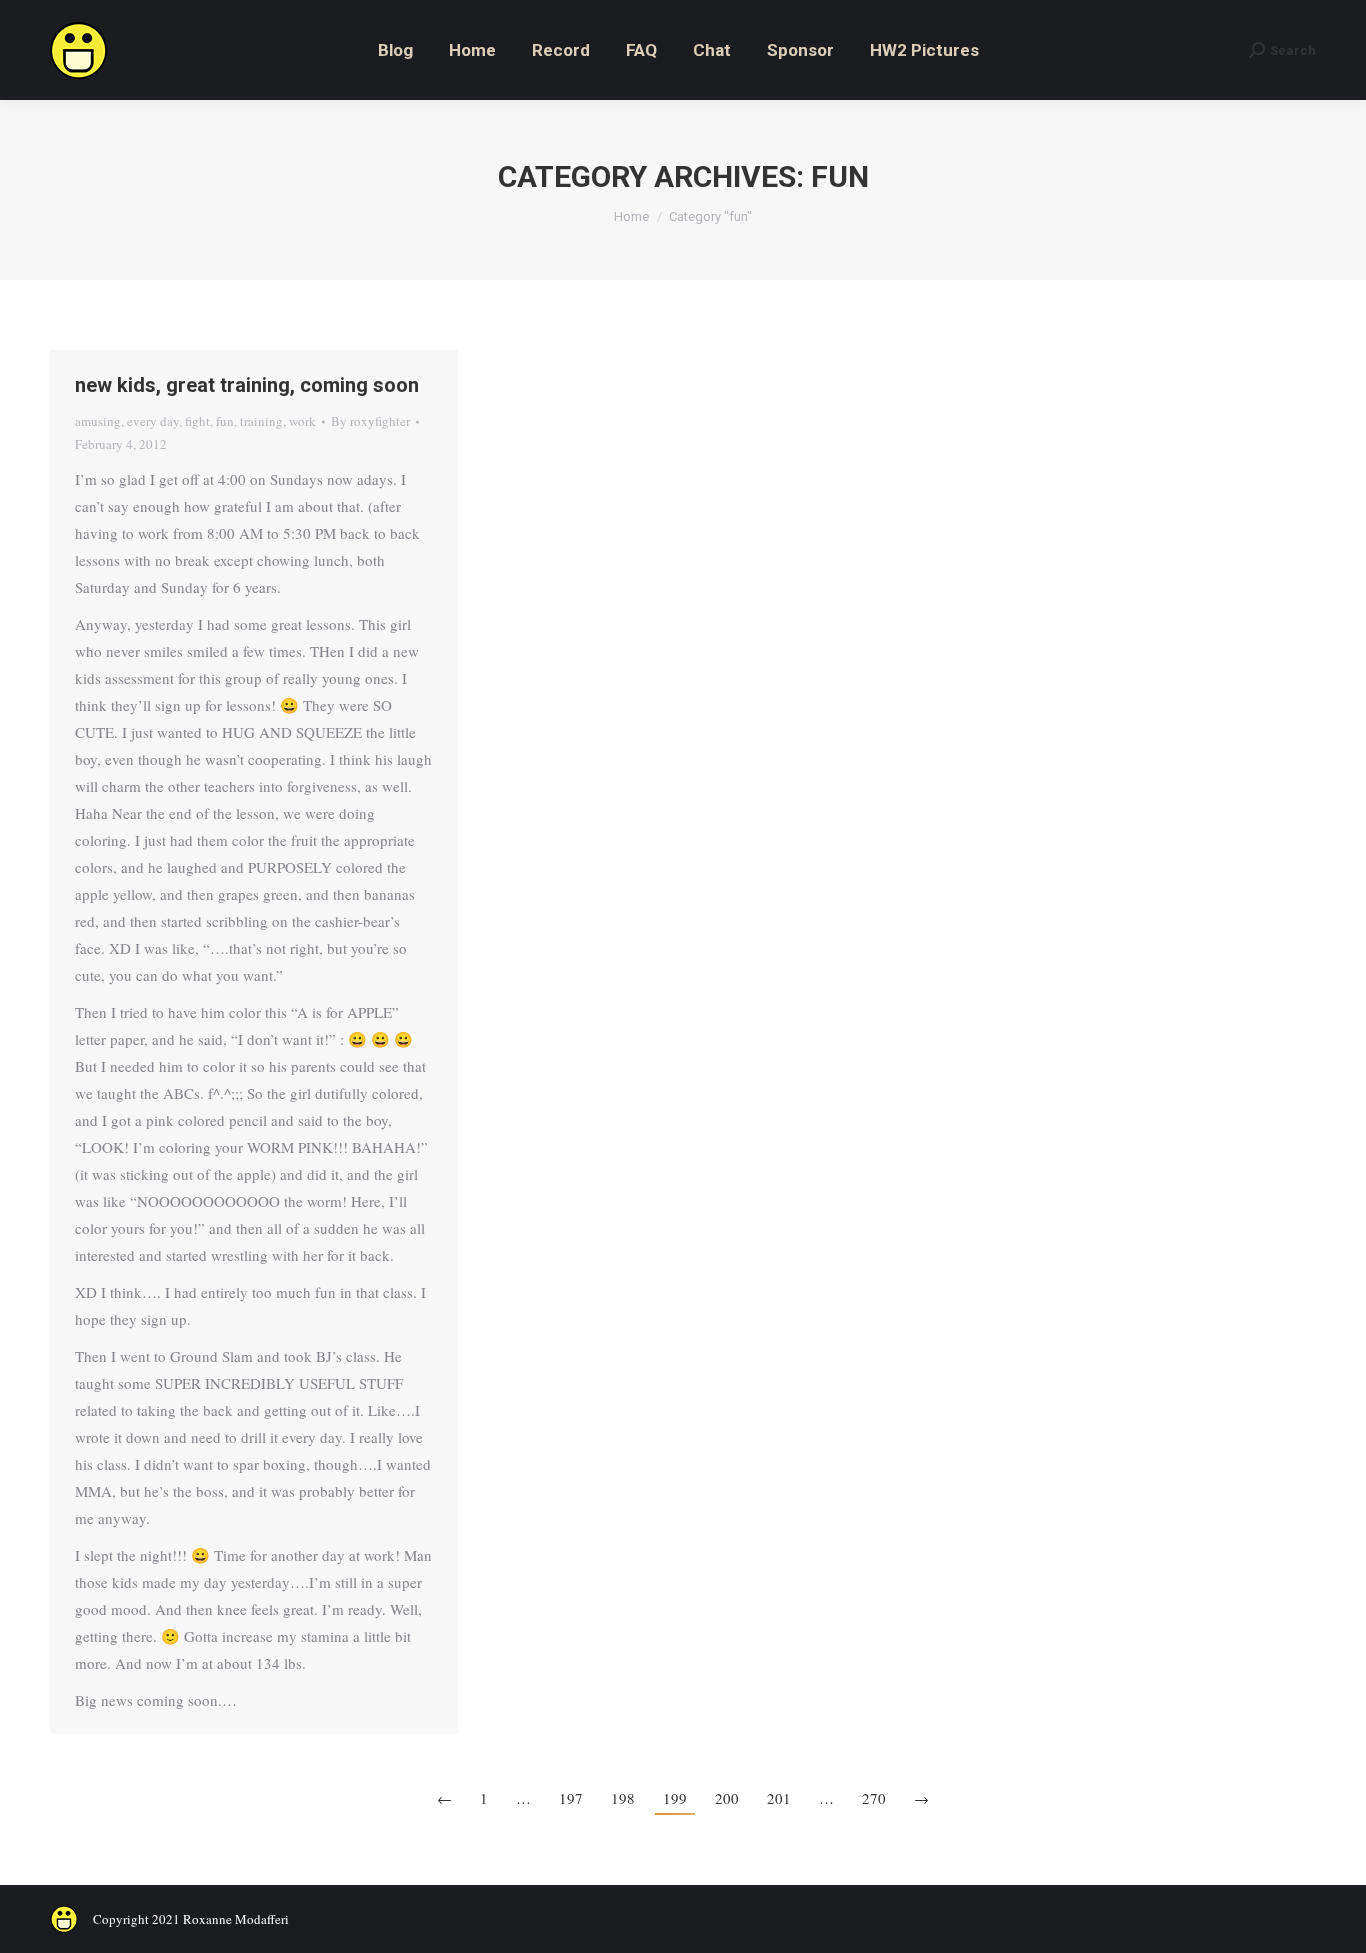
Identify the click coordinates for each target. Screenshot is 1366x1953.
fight (197, 421)
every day (153, 421)
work (302, 421)
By (370, 421)
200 (727, 1798)
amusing (98, 421)
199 (675, 1798)
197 (571, 1798)
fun (225, 421)
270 (874, 1798)
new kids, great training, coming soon (247, 385)
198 (623, 1798)
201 (779, 1798)
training (261, 421)
